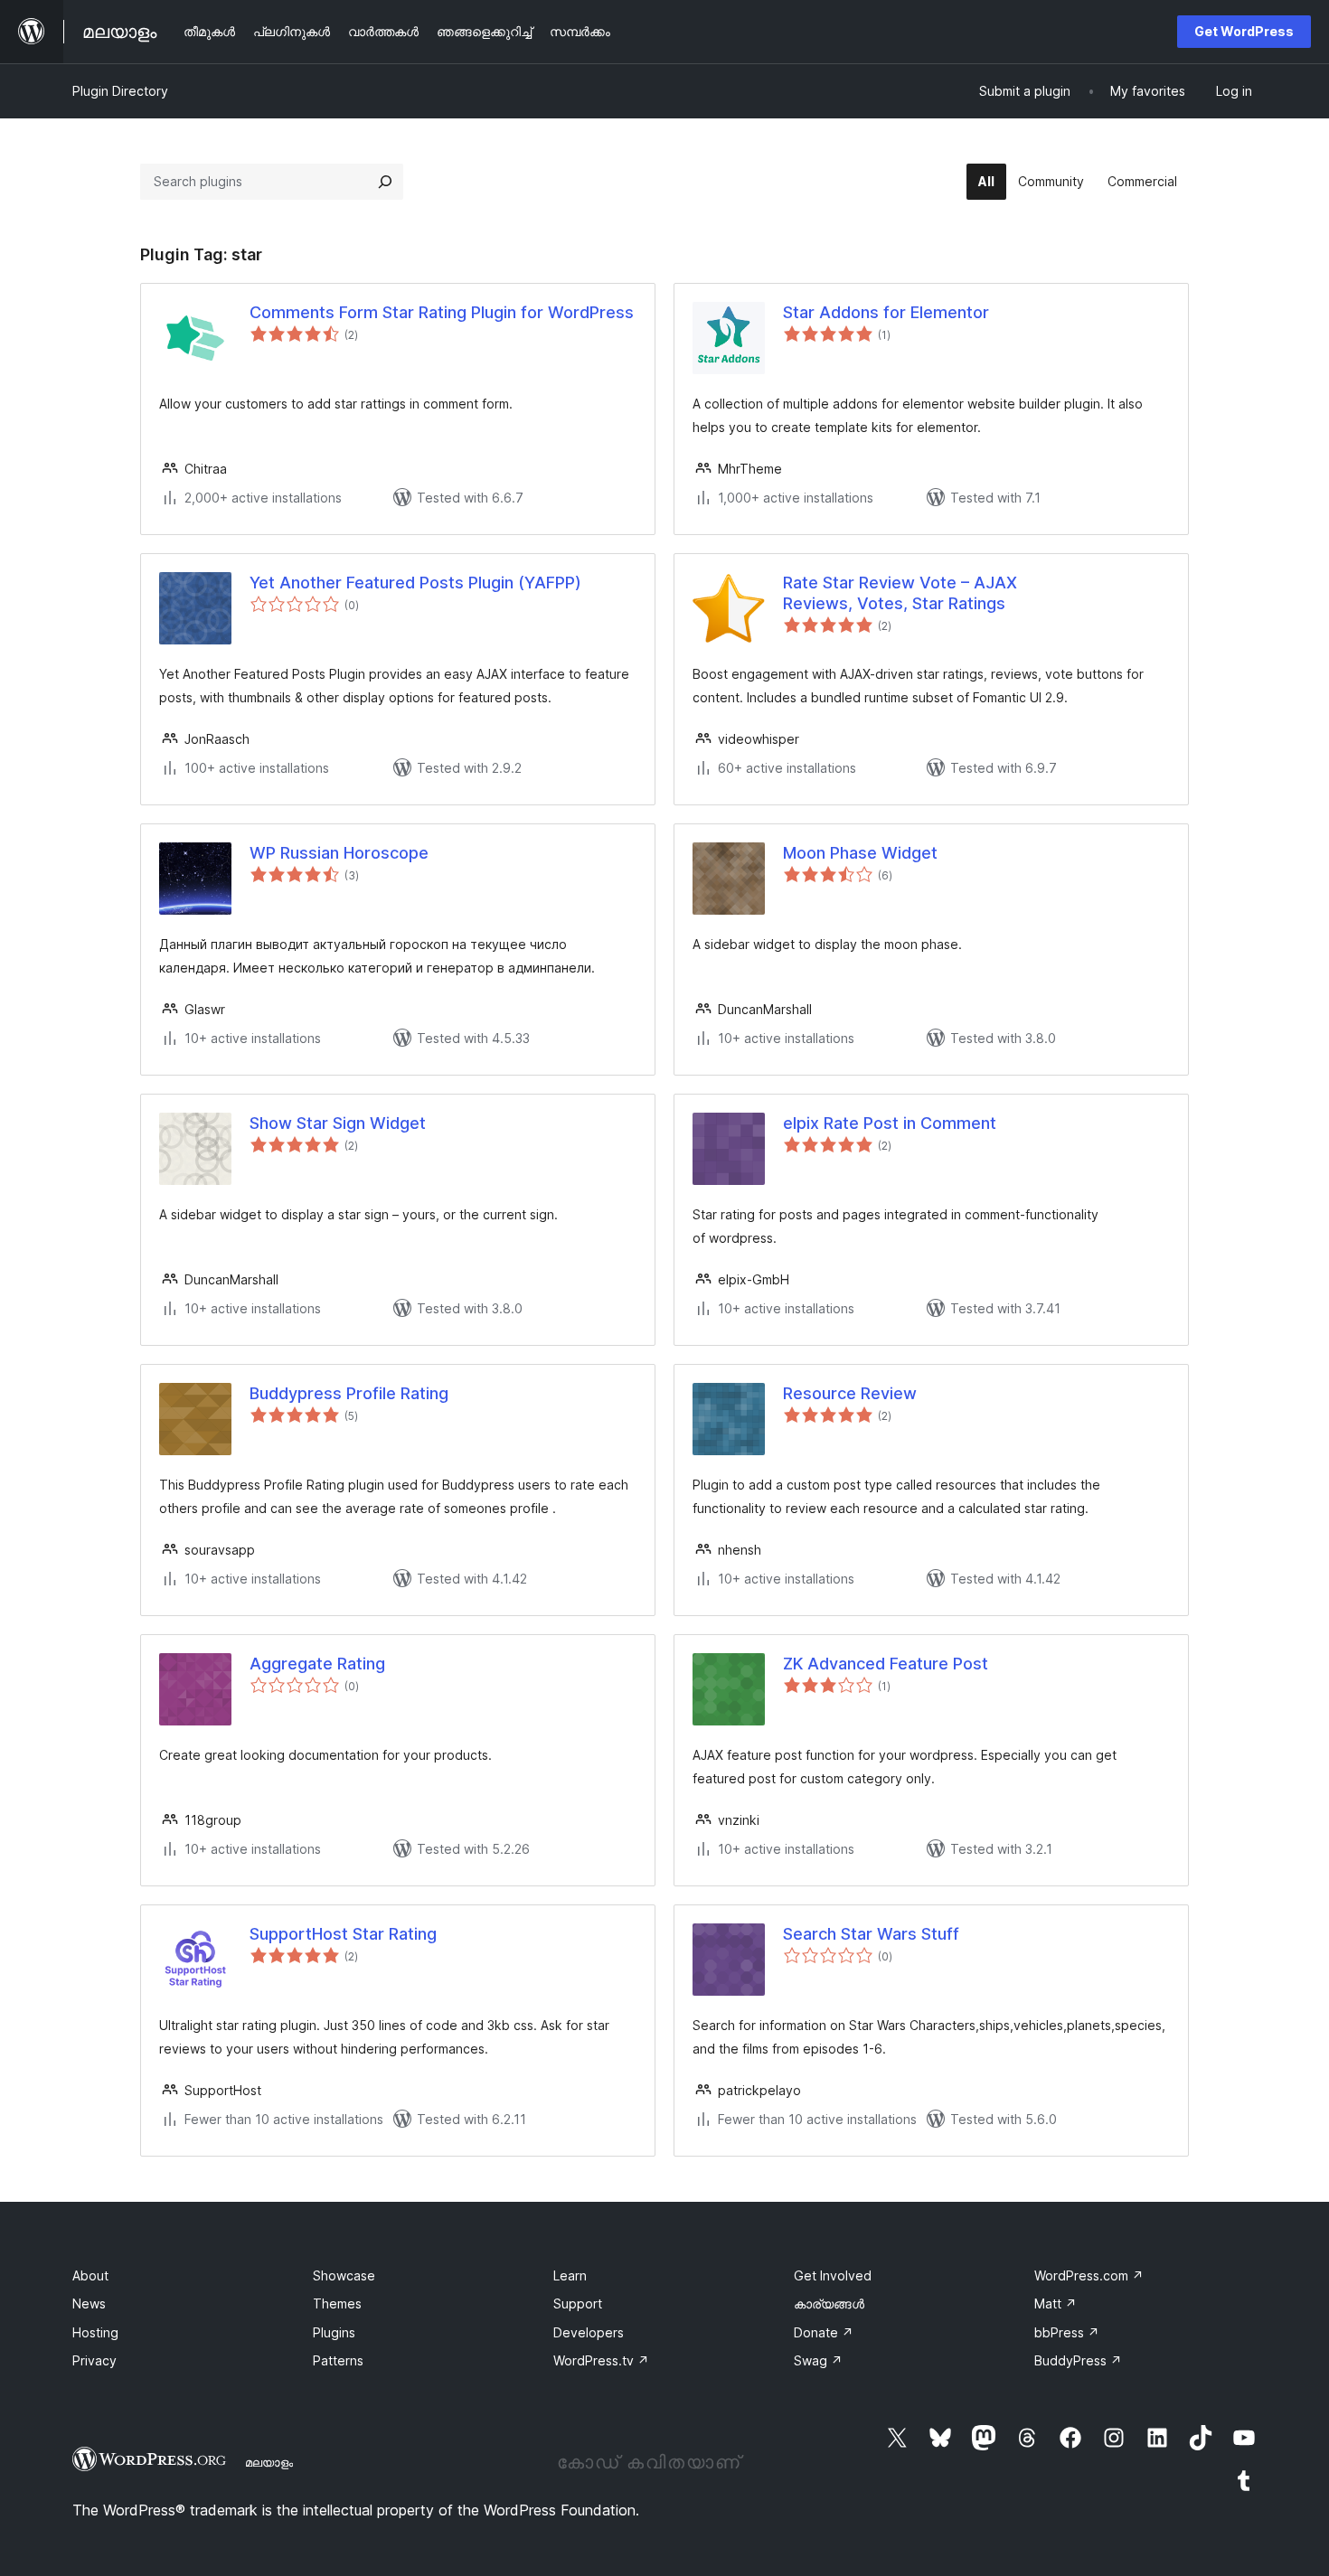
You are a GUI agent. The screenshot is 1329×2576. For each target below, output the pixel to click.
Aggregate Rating (317, 1664)
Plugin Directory (120, 91)
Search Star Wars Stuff (871, 1934)
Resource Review (850, 1393)
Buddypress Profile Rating (349, 1393)
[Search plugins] (385, 182)
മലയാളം (269, 2462)
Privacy (94, 2360)
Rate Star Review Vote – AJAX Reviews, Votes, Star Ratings (900, 593)
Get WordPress (1244, 31)
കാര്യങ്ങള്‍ (829, 2303)
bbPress (1067, 2332)
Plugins (334, 2332)
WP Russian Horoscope (339, 853)
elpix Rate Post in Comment (890, 1123)
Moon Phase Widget (860, 853)
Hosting (95, 2332)
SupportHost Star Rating (343, 1934)
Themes (337, 2303)
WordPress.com (1089, 2275)
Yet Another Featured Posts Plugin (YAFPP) (415, 583)
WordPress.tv (601, 2360)
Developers (589, 2332)
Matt (1056, 2303)
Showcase (344, 2275)
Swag (818, 2360)
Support (578, 2303)
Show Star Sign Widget (338, 1123)
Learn (570, 2275)
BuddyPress (1078, 2360)
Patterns (338, 2360)
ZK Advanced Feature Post (886, 1664)
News (89, 2303)
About (90, 2275)
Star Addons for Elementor (886, 312)
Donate (824, 2332)
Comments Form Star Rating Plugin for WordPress (442, 312)
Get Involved (833, 2275)
